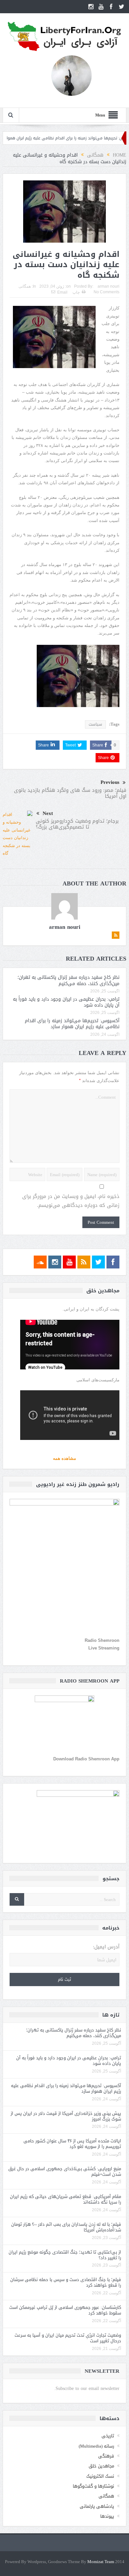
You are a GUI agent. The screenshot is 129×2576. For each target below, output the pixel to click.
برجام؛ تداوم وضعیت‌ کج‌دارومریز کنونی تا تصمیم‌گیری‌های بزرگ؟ (77, 824)
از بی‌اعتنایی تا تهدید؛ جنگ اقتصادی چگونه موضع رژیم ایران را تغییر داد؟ (65, 2255)
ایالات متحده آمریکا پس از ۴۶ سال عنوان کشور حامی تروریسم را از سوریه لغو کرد (72, 2144)
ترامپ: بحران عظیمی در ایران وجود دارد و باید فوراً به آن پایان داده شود (66, 1002)
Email (62, 292)
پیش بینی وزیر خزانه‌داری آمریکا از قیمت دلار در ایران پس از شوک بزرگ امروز (66, 2116)
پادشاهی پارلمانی (97, 2506)
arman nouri (108, 286)
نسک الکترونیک (100, 2476)
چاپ (76, 292)
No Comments (107, 292)
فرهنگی (106, 2456)
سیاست (95, 724)
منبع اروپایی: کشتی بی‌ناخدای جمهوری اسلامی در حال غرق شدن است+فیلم (65, 2171)
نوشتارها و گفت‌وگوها (93, 2486)
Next (48, 813)
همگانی (25, 286)
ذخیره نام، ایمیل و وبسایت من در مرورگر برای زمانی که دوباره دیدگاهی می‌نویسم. (71, 1201)
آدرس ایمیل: (106, 1947)
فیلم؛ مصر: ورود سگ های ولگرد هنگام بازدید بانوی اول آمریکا (70, 793)
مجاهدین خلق (101, 2466)
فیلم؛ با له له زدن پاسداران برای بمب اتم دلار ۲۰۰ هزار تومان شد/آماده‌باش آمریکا (66, 2227)
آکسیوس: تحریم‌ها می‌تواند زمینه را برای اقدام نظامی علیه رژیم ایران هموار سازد (72, 1024)
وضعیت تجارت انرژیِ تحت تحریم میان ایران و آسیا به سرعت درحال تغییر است (68, 2338)
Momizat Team (101, 2562)
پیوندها (107, 2516)
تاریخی (108, 2436)
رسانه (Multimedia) (96, 2446)
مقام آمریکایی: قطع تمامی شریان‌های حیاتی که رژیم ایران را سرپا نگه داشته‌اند (65, 2199)
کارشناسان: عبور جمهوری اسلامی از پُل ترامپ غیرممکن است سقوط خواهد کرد (65, 2310)
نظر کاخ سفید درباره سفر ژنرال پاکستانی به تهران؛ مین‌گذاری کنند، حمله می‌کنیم (68, 980)
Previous (110, 782)
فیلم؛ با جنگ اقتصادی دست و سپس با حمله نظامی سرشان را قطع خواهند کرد (66, 2282)
